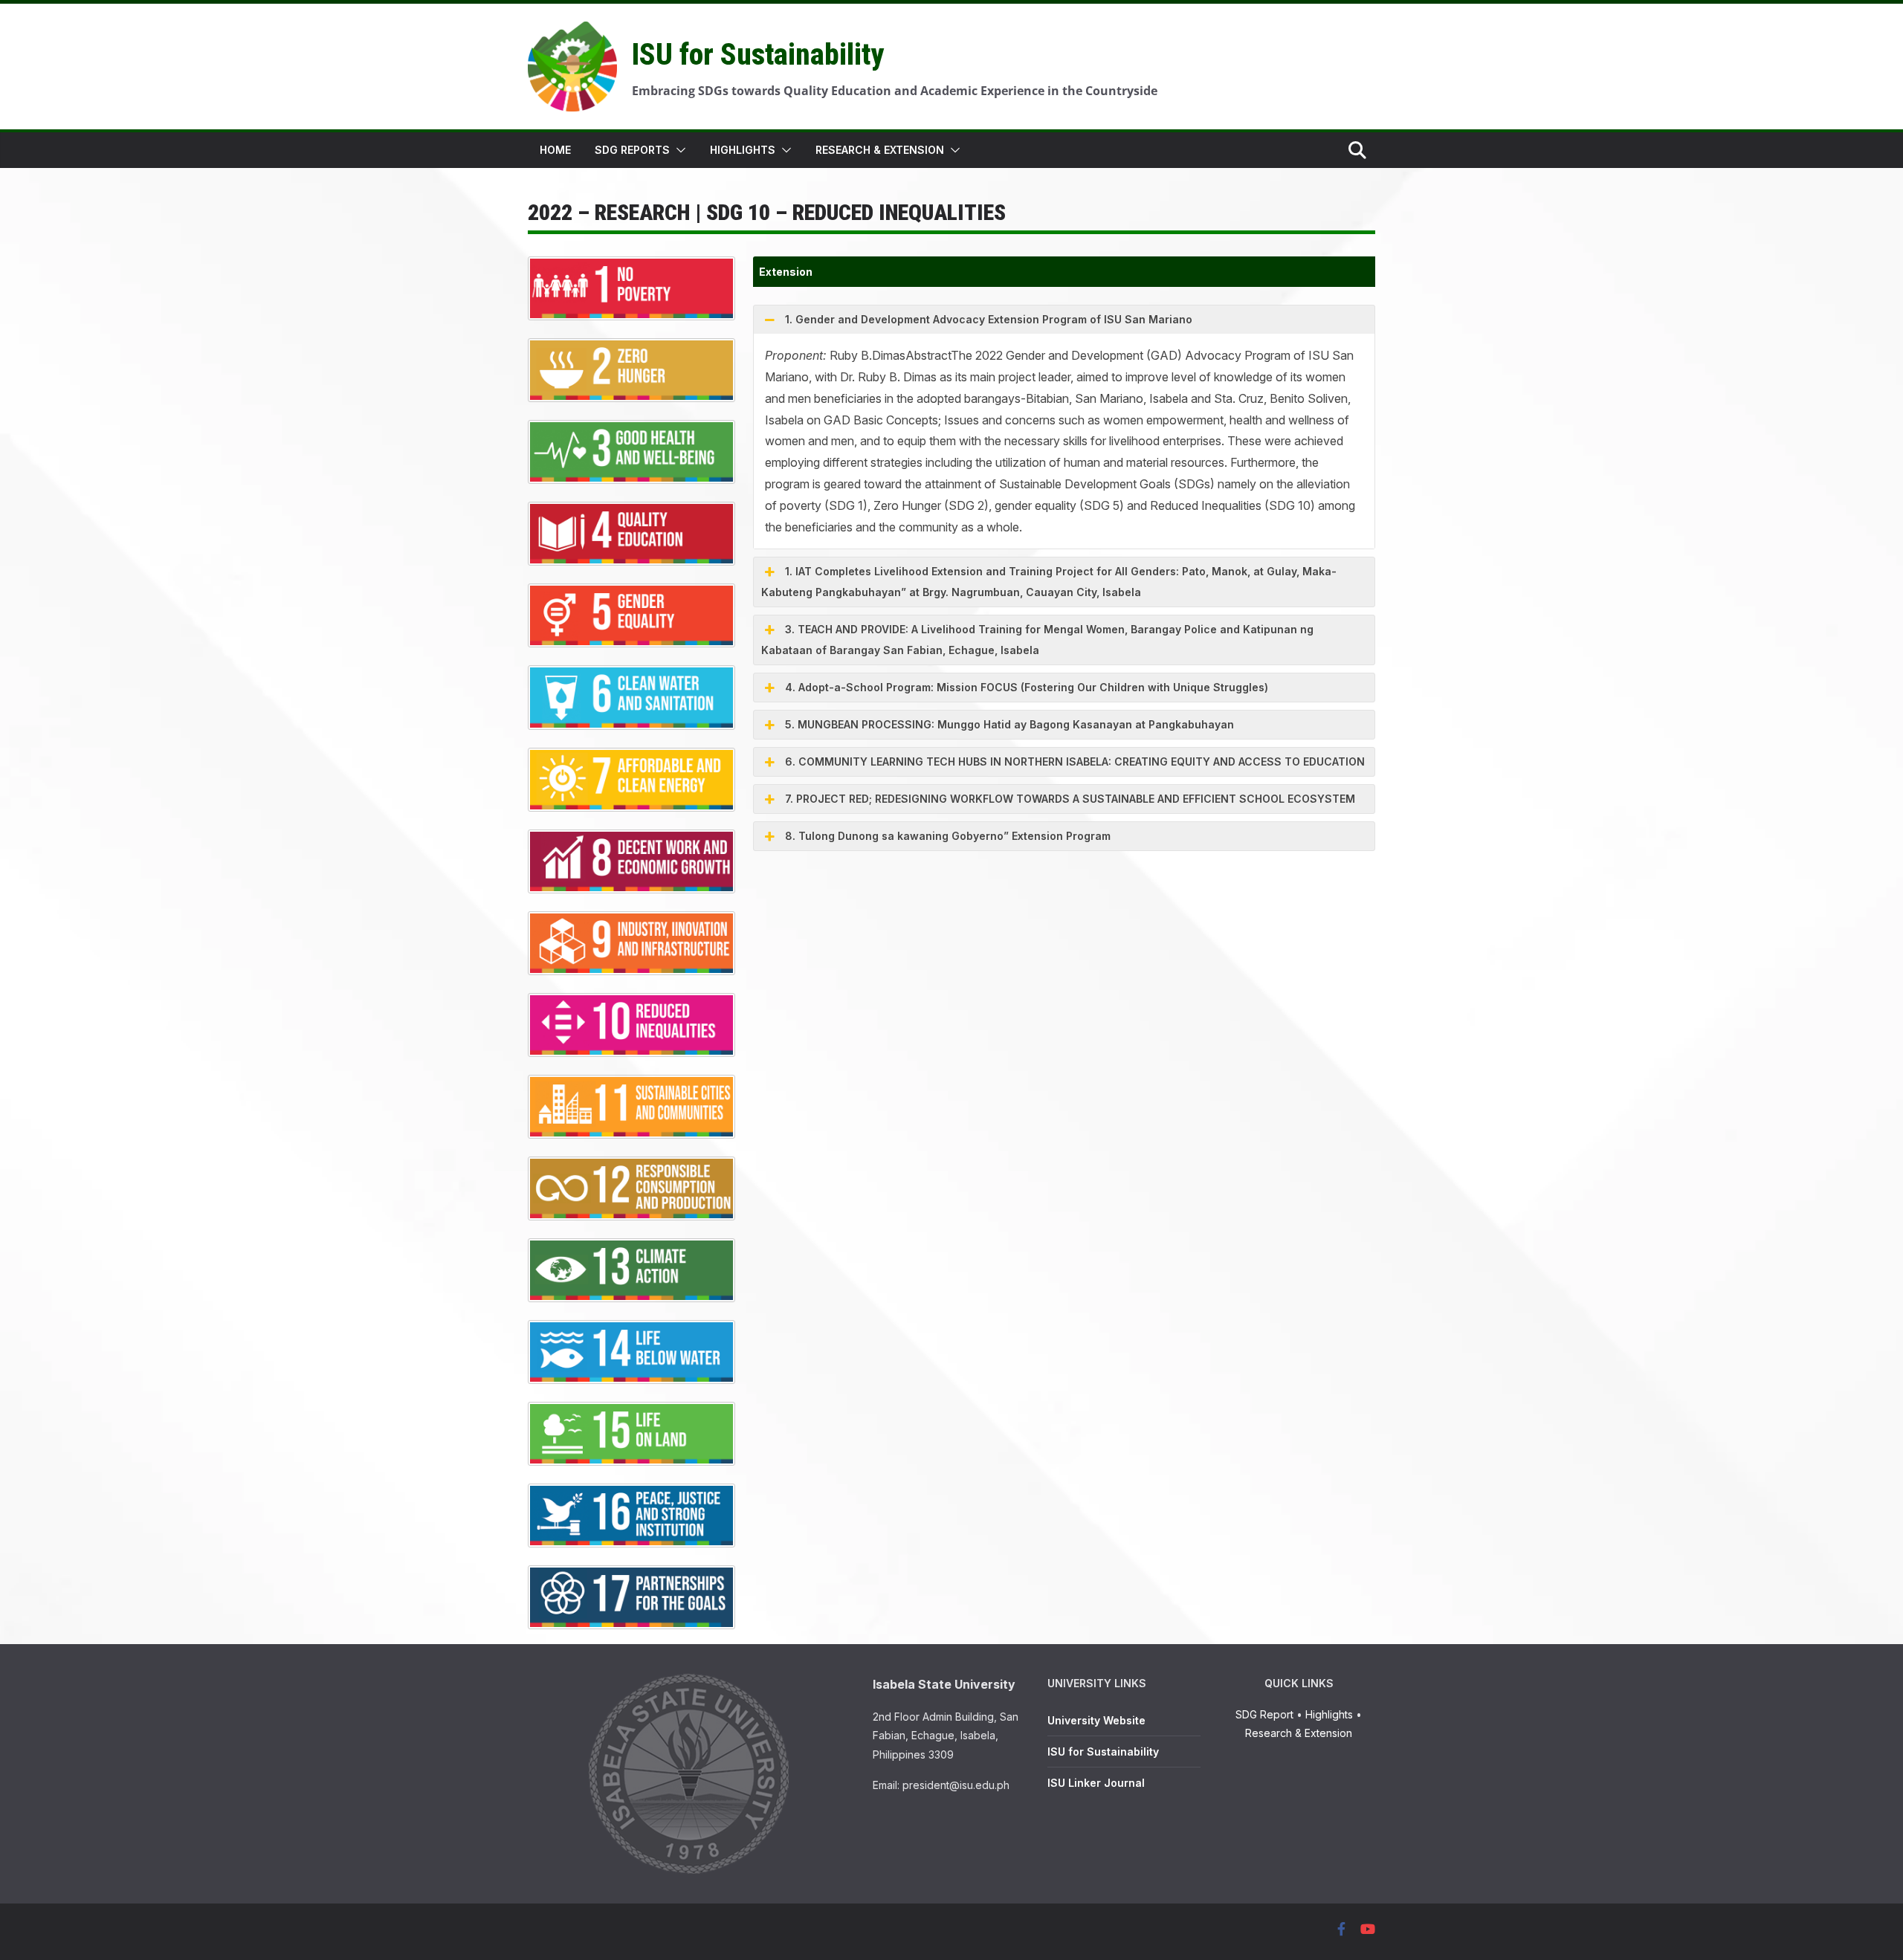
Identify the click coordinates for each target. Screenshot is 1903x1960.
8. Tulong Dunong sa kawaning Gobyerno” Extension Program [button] (948, 836)
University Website (1096, 1720)
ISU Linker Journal (1096, 1783)
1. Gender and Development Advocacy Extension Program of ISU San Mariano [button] (989, 319)
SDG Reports (632, 150)
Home (555, 150)
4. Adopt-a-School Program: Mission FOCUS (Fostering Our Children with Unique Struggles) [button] (1027, 687)
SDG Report (1264, 1714)
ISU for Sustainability (758, 55)
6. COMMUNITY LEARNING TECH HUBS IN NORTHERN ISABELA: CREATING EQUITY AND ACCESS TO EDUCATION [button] (1075, 761)
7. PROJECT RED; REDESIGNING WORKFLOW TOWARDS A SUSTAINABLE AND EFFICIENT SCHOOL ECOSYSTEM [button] (1070, 799)
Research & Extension (880, 150)
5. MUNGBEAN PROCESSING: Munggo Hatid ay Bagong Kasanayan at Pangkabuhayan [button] (1009, 724)
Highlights (743, 150)
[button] (678, 150)
